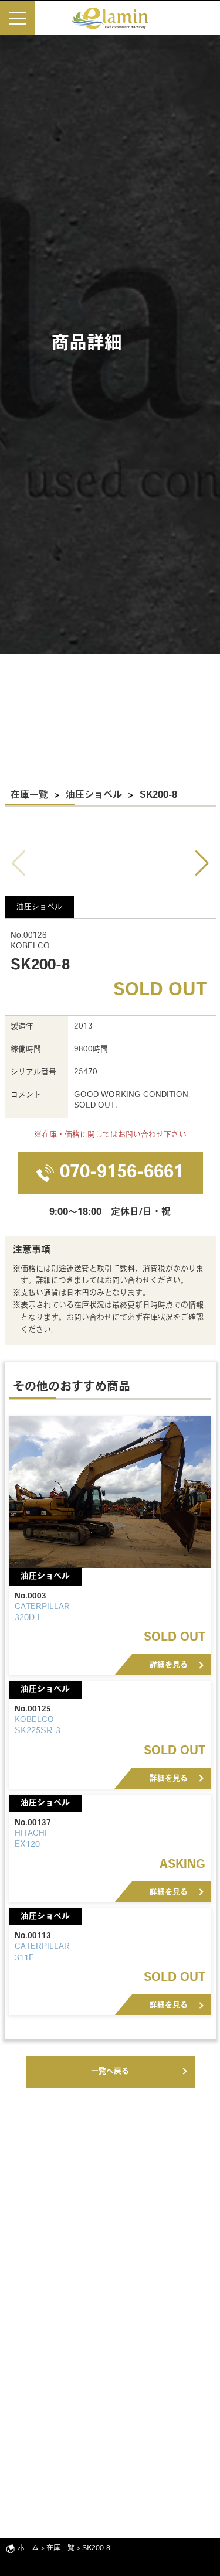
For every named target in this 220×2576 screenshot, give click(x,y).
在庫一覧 (29, 795)
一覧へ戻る (110, 2071)
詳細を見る (169, 1665)
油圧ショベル (94, 795)
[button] (202, 863)
